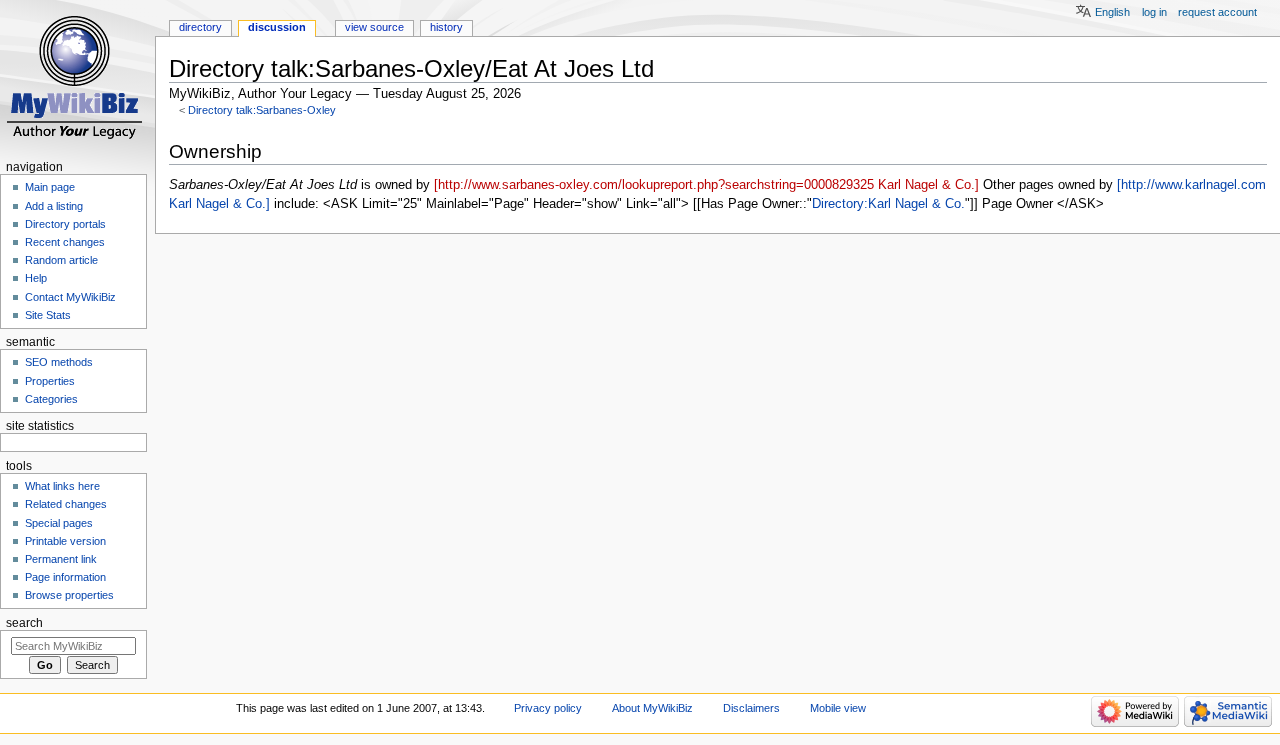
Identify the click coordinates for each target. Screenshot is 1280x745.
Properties (50, 381)
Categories (51, 399)
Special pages (59, 523)
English (1112, 12)
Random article (61, 260)
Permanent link (61, 559)
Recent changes (65, 242)
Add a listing (54, 206)
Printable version (65, 541)
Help (36, 278)
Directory (200, 27)
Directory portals (65, 224)
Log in (1154, 12)
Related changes (66, 504)
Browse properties (69, 595)
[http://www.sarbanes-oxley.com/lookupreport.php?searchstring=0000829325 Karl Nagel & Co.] (706, 185)
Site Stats (48, 315)
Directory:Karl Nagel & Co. (888, 204)
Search (24, 623)
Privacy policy (548, 708)
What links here (62, 486)
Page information (65, 577)
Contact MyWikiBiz (70, 297)
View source (374, 27)
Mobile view (838, 708)
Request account (1217, 12)
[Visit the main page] (77, 77)
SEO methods (59, 362)
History (446, 27)
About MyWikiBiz (652, 708)
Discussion (277, 27)
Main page (50, 187)
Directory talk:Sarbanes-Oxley (262, 110)
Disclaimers (751, 708)
